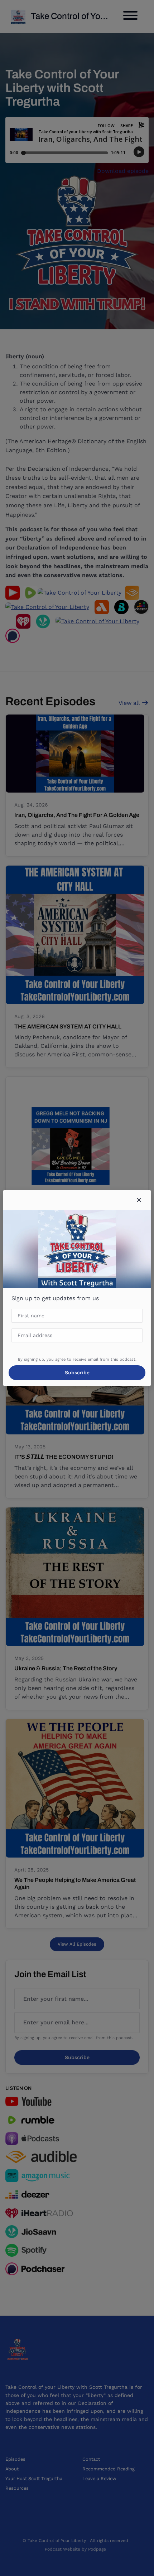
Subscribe (77, 1372)
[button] (139, 1200)
